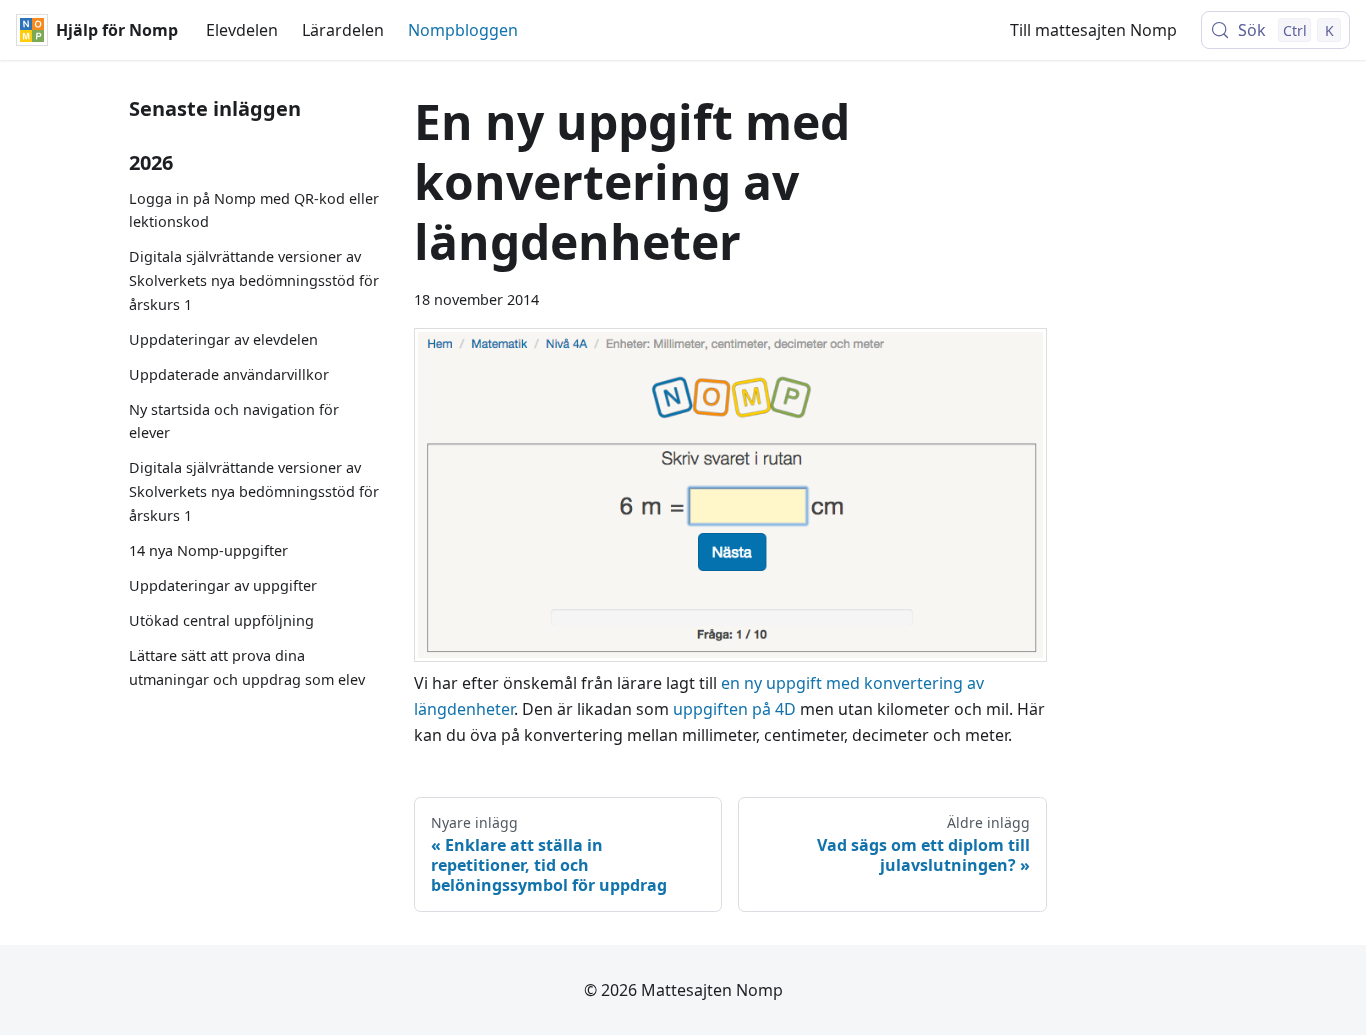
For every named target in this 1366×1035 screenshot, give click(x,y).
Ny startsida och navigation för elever (234, 421)
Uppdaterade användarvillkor (229, 374)
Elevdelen (242, 30)
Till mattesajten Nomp (1093, 30)
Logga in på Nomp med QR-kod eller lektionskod (254, 210)
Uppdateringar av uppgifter (223, 585)
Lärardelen (343, 30)
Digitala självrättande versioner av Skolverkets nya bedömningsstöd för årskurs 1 (254, 281)
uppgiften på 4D (734, 709)
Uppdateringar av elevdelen (223, 339)
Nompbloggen (463, 30)
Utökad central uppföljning (221, 620)
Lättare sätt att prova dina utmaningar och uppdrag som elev (247, 667)
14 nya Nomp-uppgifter (208, 550)
